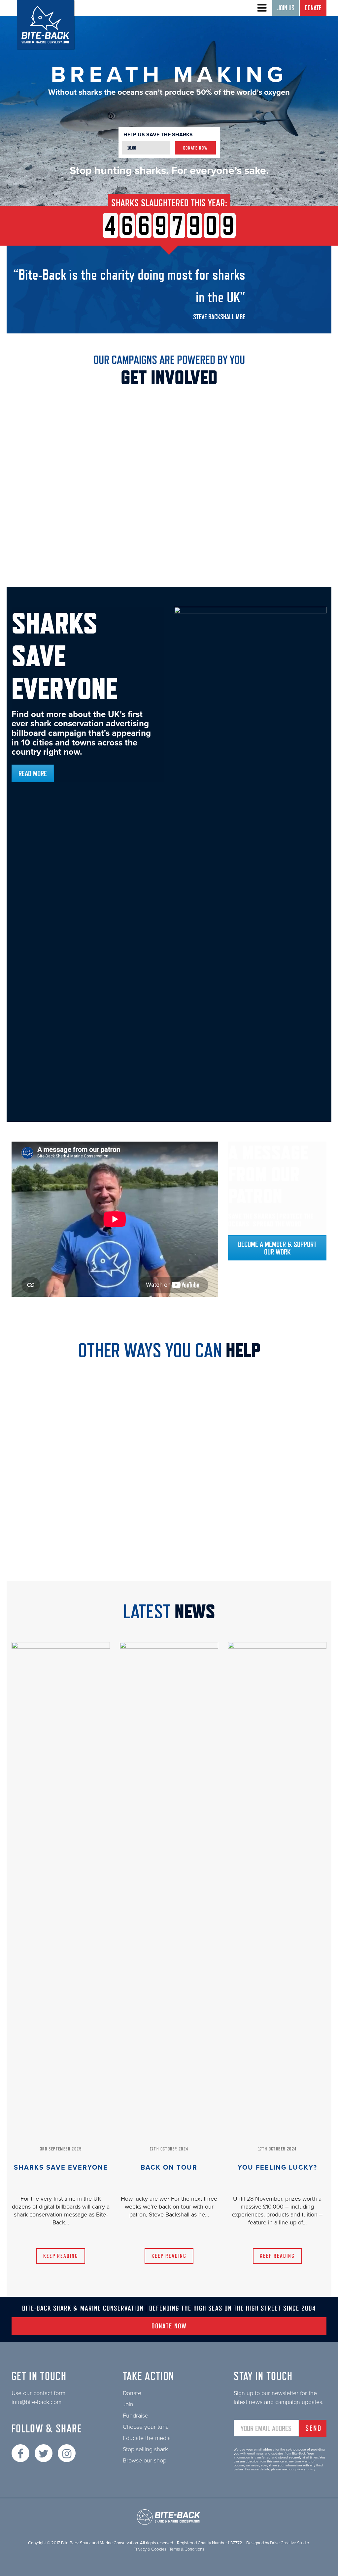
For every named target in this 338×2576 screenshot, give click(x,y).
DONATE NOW (169, 2326)
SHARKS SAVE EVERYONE (61, 2168)
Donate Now (196, 148)
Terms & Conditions (187, 2549)
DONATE (169, 1453)
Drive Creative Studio (289, 2543)
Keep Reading (61, 2256)
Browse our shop (145, 2460)
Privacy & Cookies (150, 2549)
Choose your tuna (146, 2427)
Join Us (286, 8)
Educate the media (147, 2438)
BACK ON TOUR (169, 2168)
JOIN (169, 1551)
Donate (313, 8)
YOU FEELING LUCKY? (277, 2168)
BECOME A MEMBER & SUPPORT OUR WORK (277, 1248)
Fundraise (135, 2416)
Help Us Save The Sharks (158, 135)
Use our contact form (38, 2393)
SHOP (277, 1552)
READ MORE (33, 773)
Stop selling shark (145, 2449)
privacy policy (305, 2469)
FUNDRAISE (61, 1552)
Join (128, 2404)
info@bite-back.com (36, 2402)
